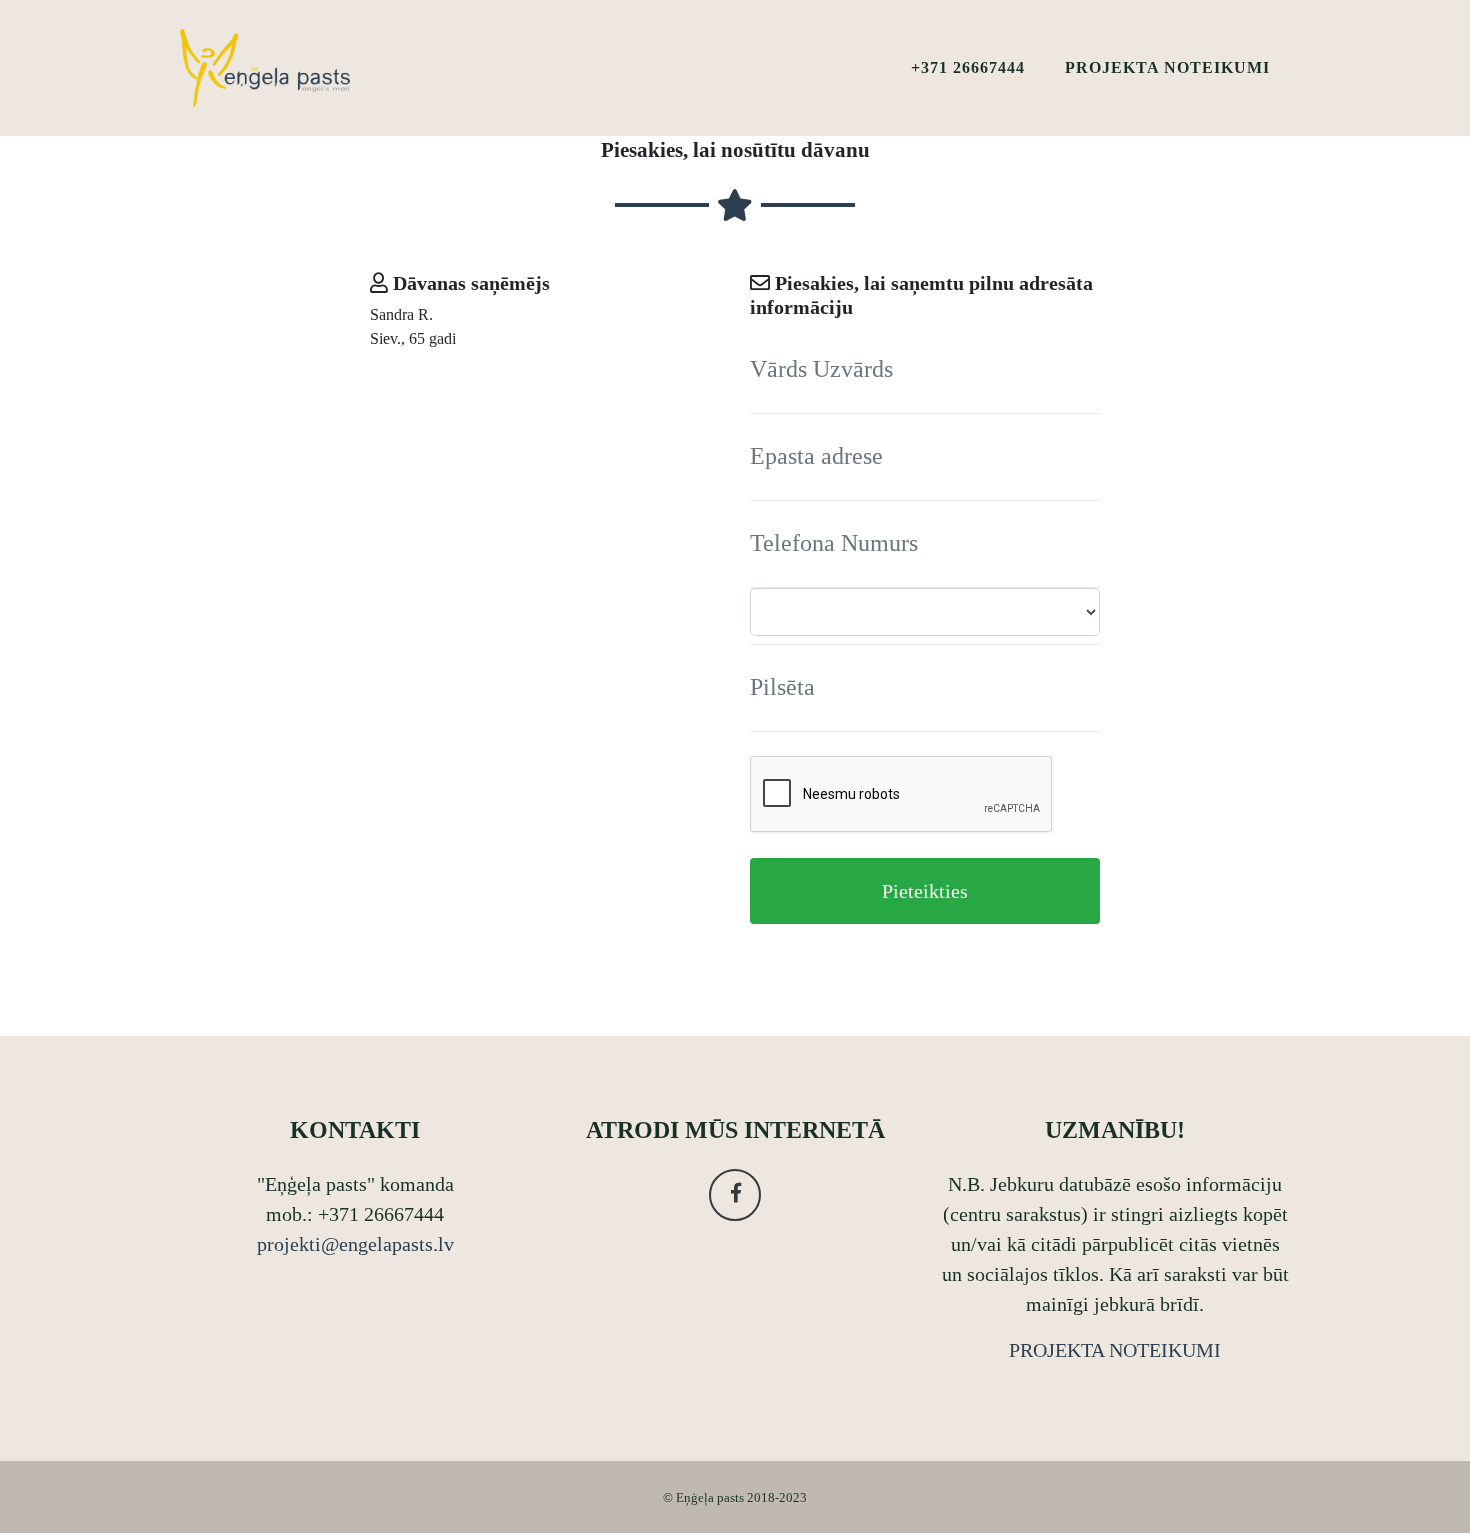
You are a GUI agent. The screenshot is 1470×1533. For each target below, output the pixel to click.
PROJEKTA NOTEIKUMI (1167, 67)
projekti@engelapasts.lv (355, 1244)
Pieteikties (925, 891)
